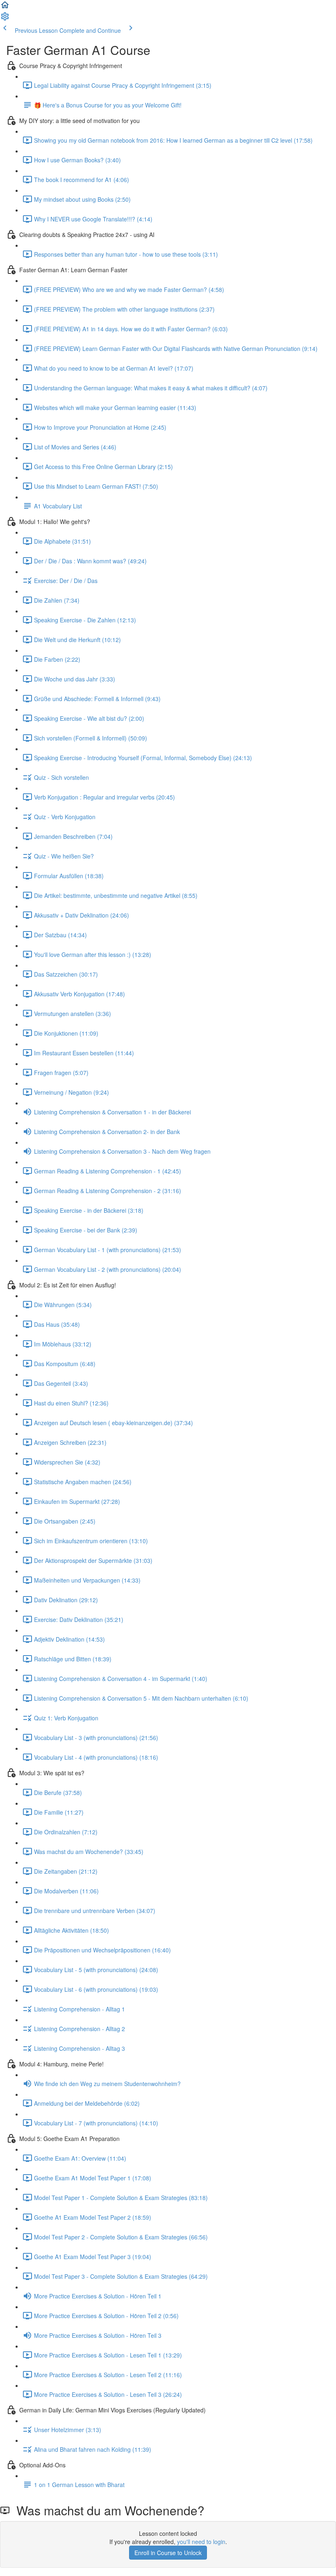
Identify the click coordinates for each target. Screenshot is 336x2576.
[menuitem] (5, 19)
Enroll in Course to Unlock (168, 2553)
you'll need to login (201, 2542)
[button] (5, 7)
